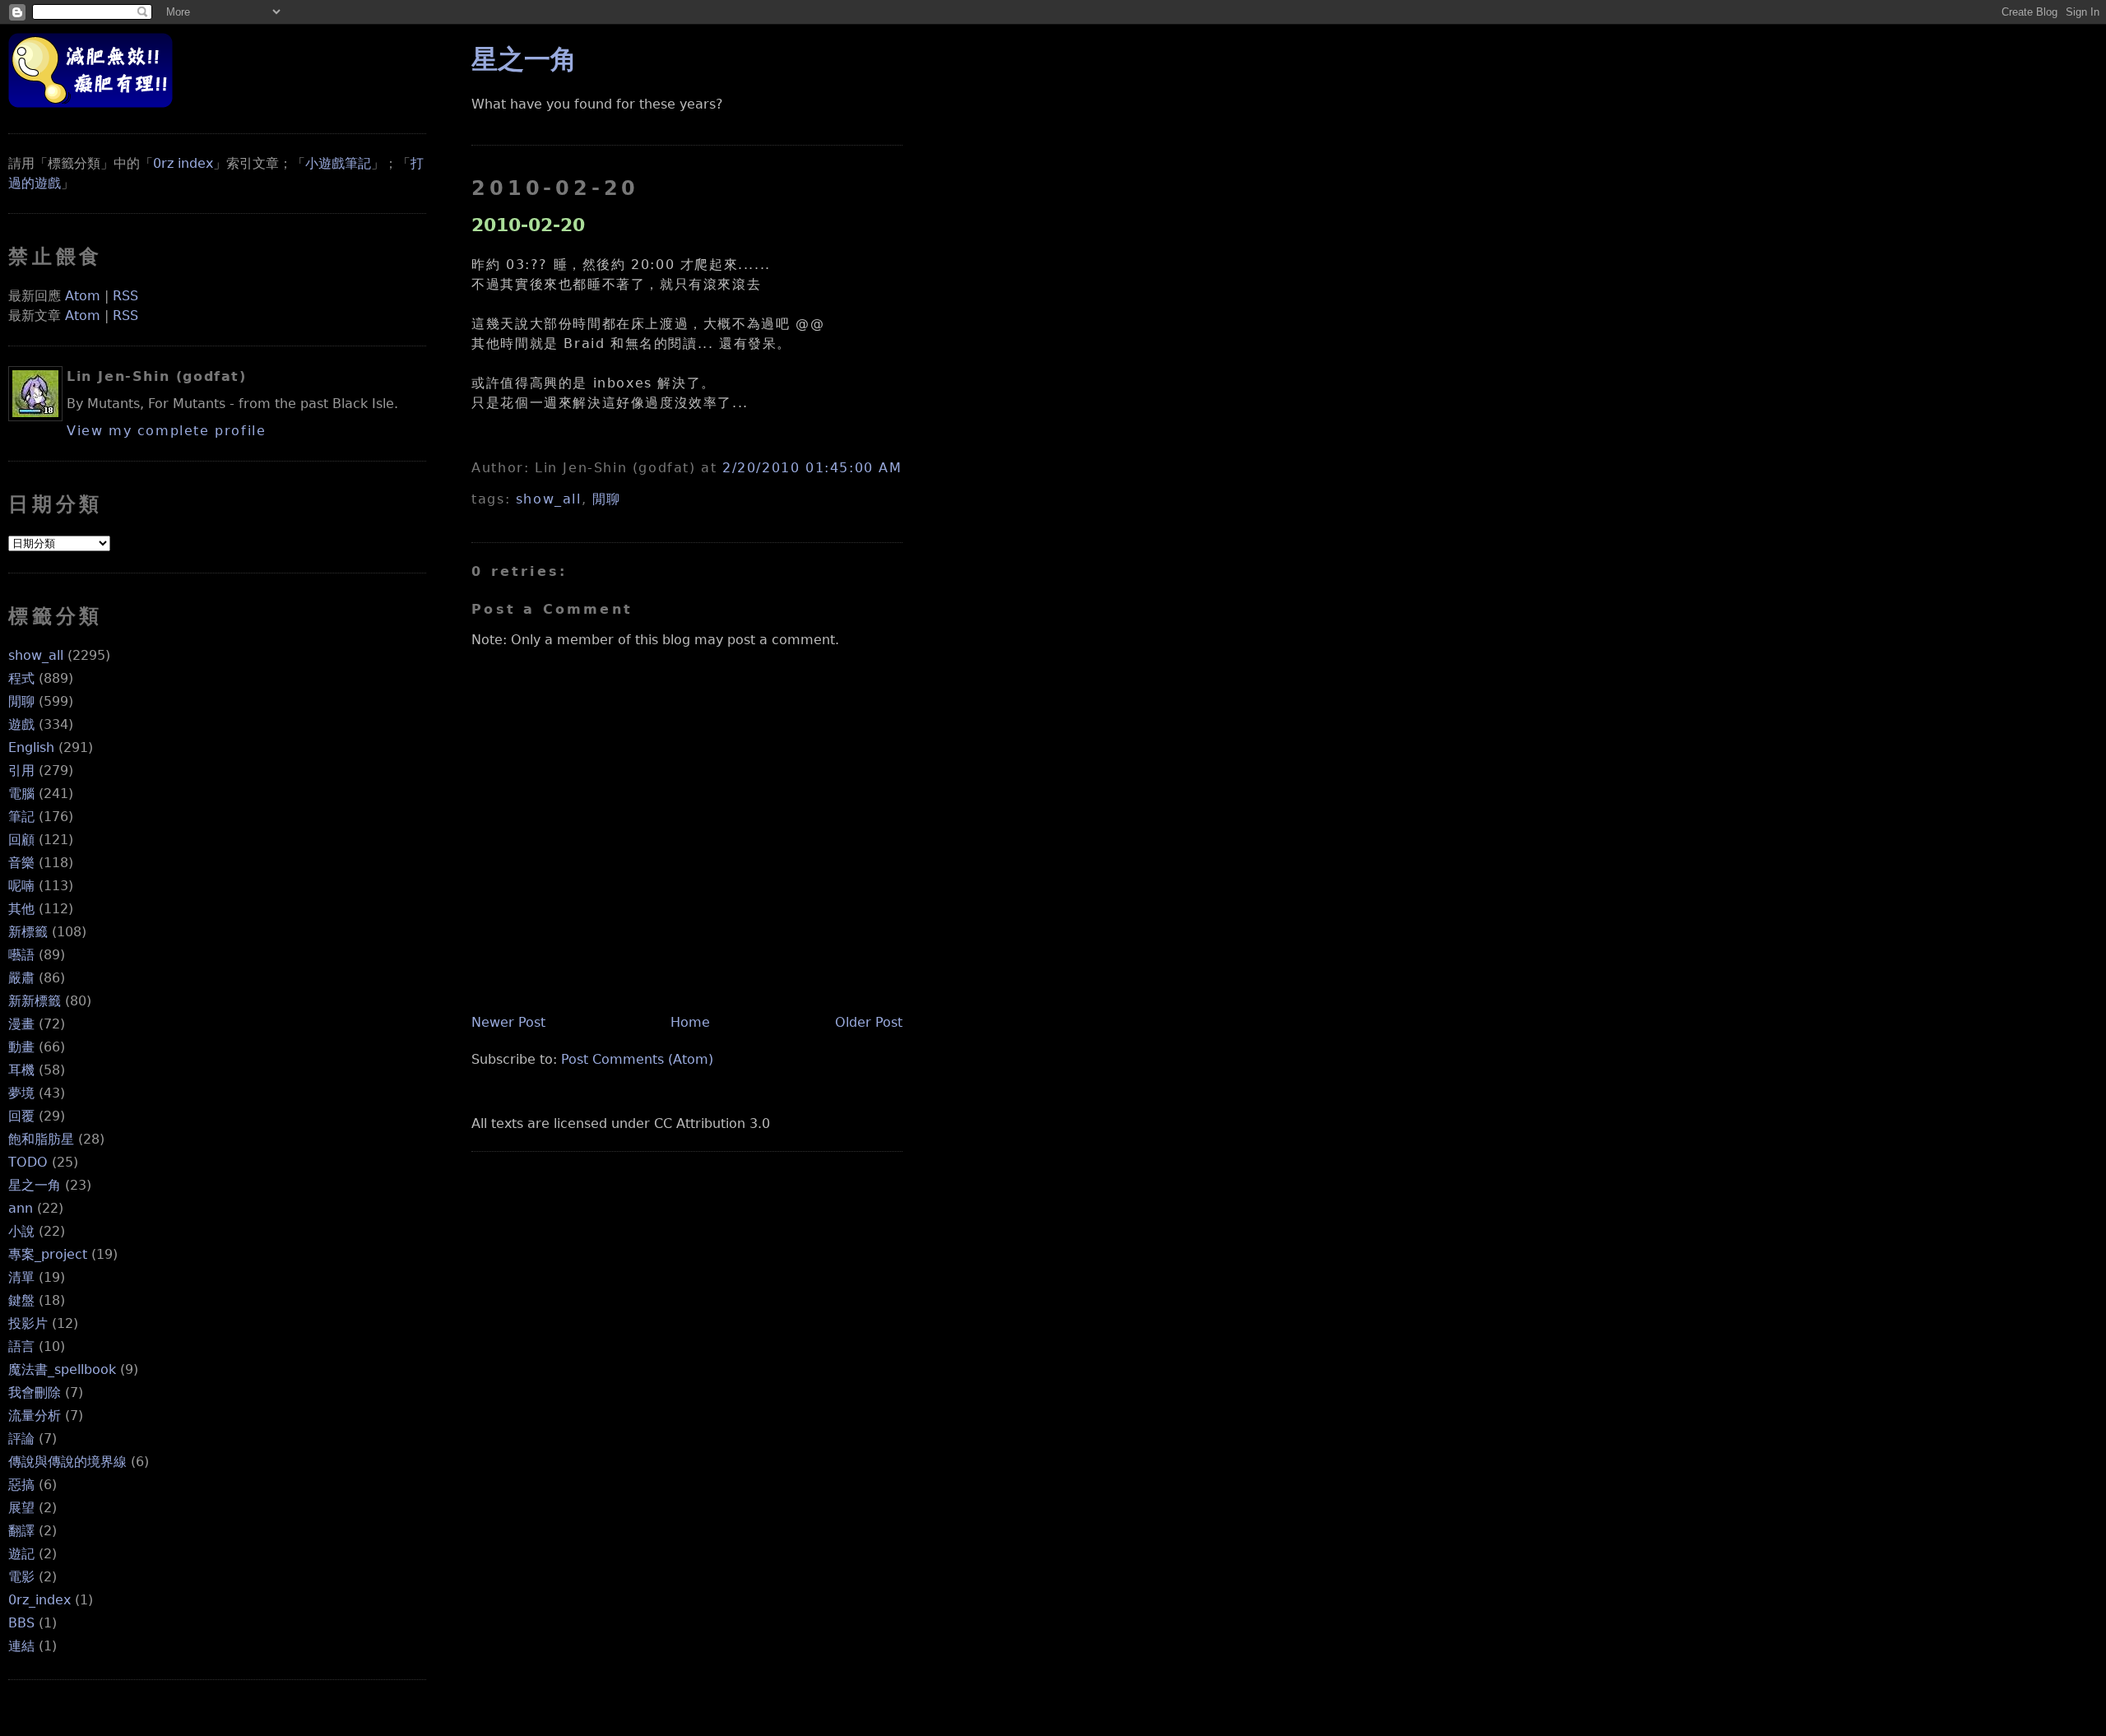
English (31, 747)
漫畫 (21, 1024)
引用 (21, 771)
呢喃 (21, 886)
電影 (21, 1577)
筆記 (21, 817)
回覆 (21, 1116)
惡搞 (21, 1485)
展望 (21, 1508)
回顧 (21, 840)
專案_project (48, 1254)
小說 (21, 1231)
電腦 (21, 794)
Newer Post (508, 1022)
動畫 (21, 1047)
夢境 (21, 1093)
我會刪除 (35, 1393)
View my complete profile (166, 431)
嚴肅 (21, 978)
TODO (28, 1162)
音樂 (21, 863)
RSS (125, 296)
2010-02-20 (528, 225)
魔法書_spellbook (62, 1369)
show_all (36, 655)
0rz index (183, 163)
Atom (83, 296)
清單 (21, 1277)
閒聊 (21, 701)
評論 (21, 1439)
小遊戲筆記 (338, 163)
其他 (21, 909)
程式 (21, 678)
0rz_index (39, 1600)
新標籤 (28, 932)
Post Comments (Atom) (637, 1059)
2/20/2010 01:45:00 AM (812, 468)
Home (690, 1022)
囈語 (21, 955)
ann (21, 1208)
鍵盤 (21, 1300)
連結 (21, 1646)
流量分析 (35, 1416)
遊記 (21, 1554)
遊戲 (21, 724)
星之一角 (35, 1185)
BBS (21, 1623)
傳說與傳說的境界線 (67, 1462)
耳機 (21, 1070)
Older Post (869, 1022)
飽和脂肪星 (41, 1139)
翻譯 (21, 1531)
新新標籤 (35, 1001)
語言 (21, 1346)
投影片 (28, 1323)
